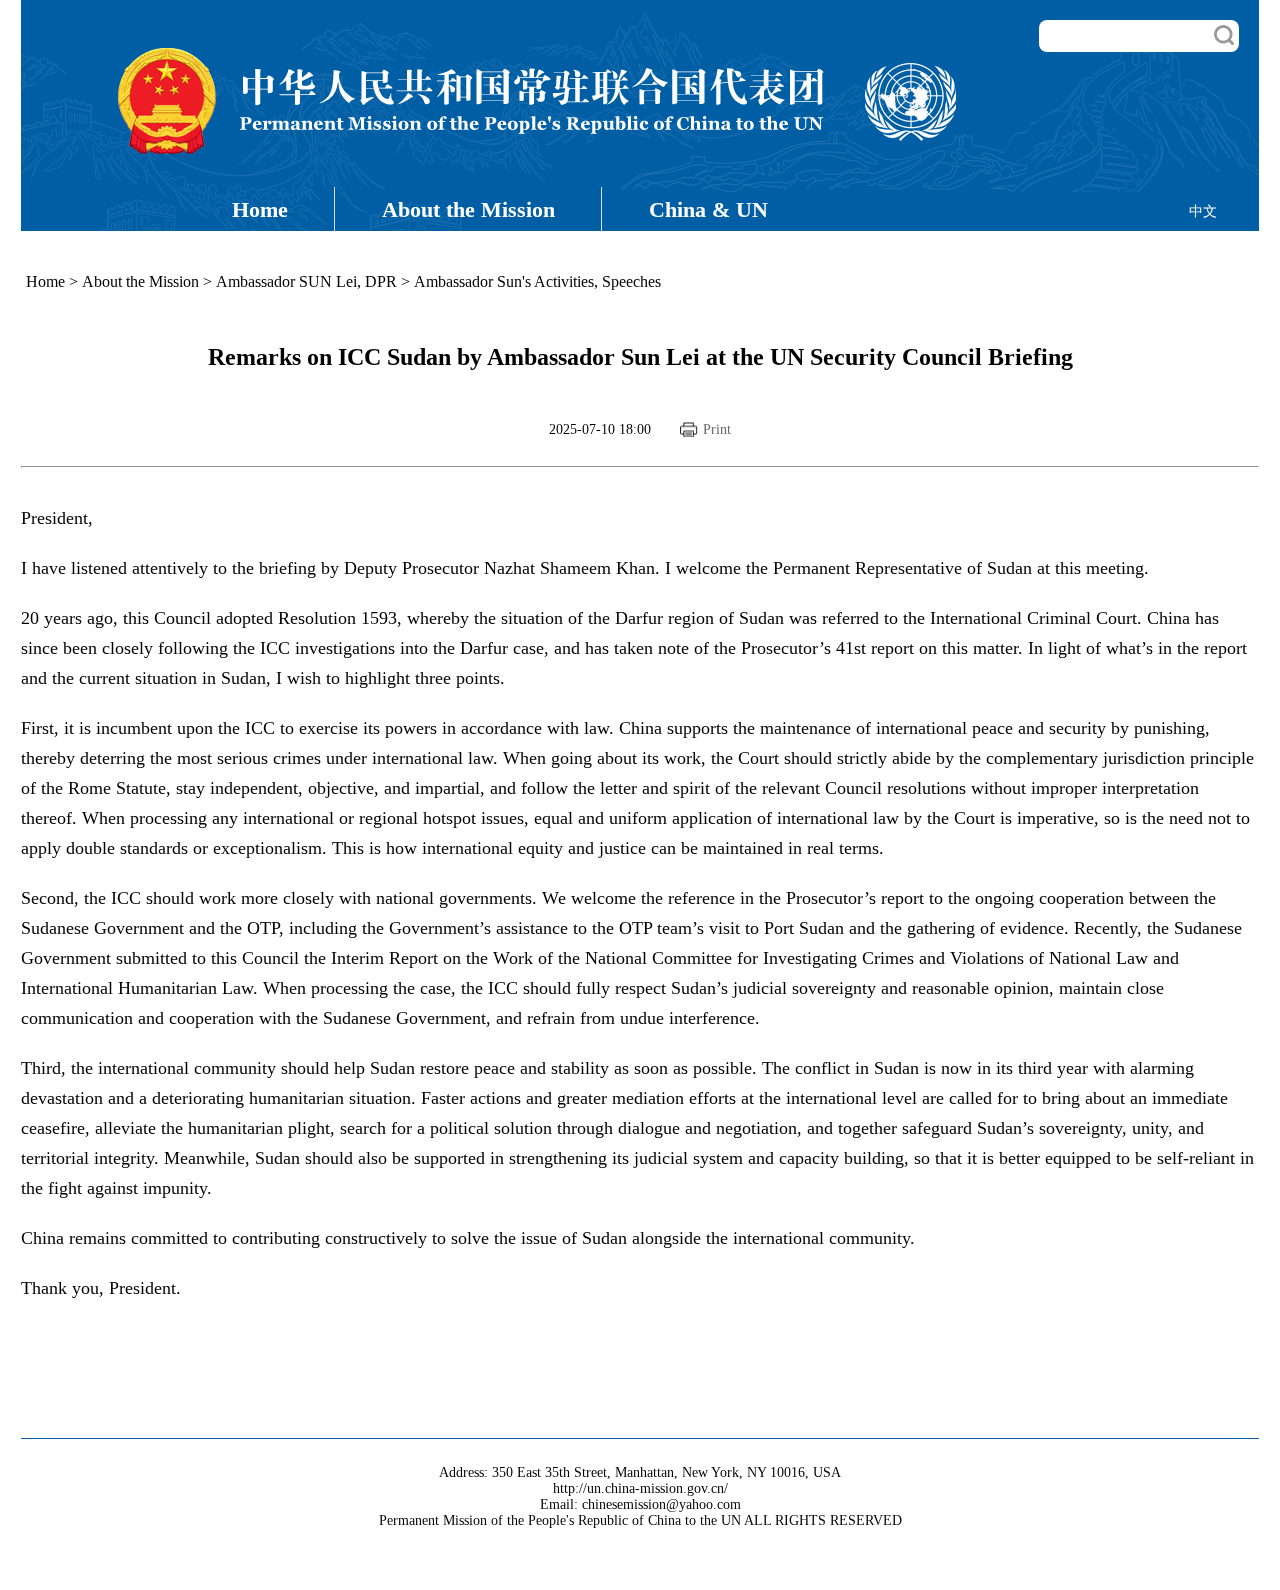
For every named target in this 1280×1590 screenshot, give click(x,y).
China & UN (708, 209)
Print (717, 429)
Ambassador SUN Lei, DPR (306, 281)
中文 (1203, 211)
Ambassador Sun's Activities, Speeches (537, 281)
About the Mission (468, 209)
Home (260, 209)
